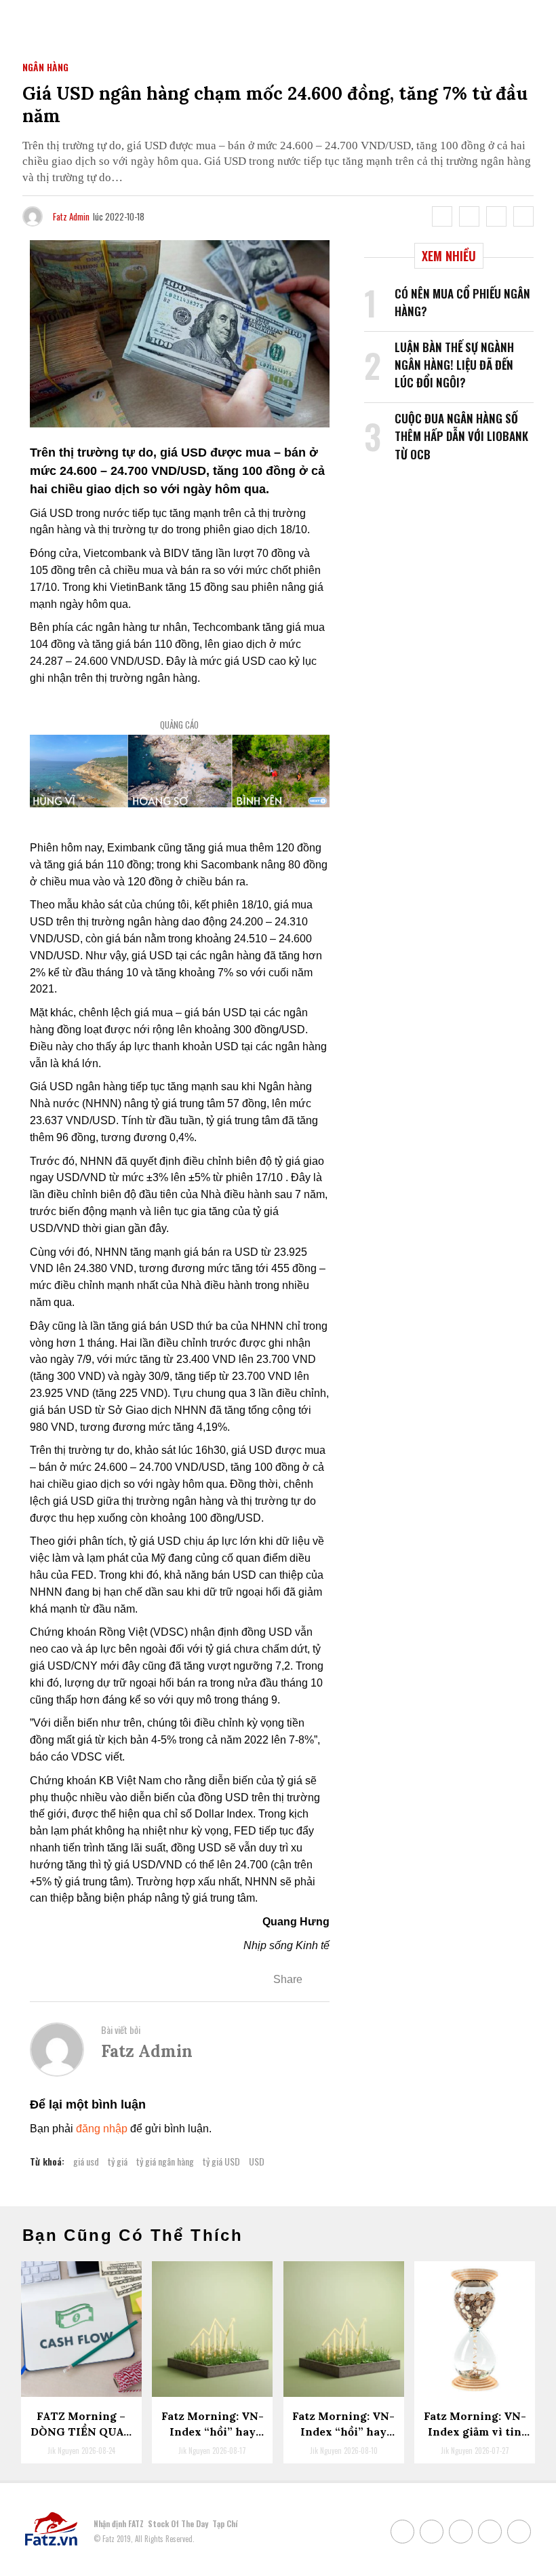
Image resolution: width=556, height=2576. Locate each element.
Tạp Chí (225, 2523)
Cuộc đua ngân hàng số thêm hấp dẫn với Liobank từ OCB (461, 436)
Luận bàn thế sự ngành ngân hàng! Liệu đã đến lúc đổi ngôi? (454, 365)
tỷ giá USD (221, 2161)
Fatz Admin (71, 216)
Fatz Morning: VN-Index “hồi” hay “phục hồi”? (343, 2431)
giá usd (86, 2161)
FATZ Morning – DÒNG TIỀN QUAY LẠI (81, 2431)
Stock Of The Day (178, 2523)
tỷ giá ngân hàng (165, 2161)
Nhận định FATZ (119, 2523)
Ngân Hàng (45, 67)
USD (257, 2161)
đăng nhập (102, 2129)
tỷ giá (118, 2161)
